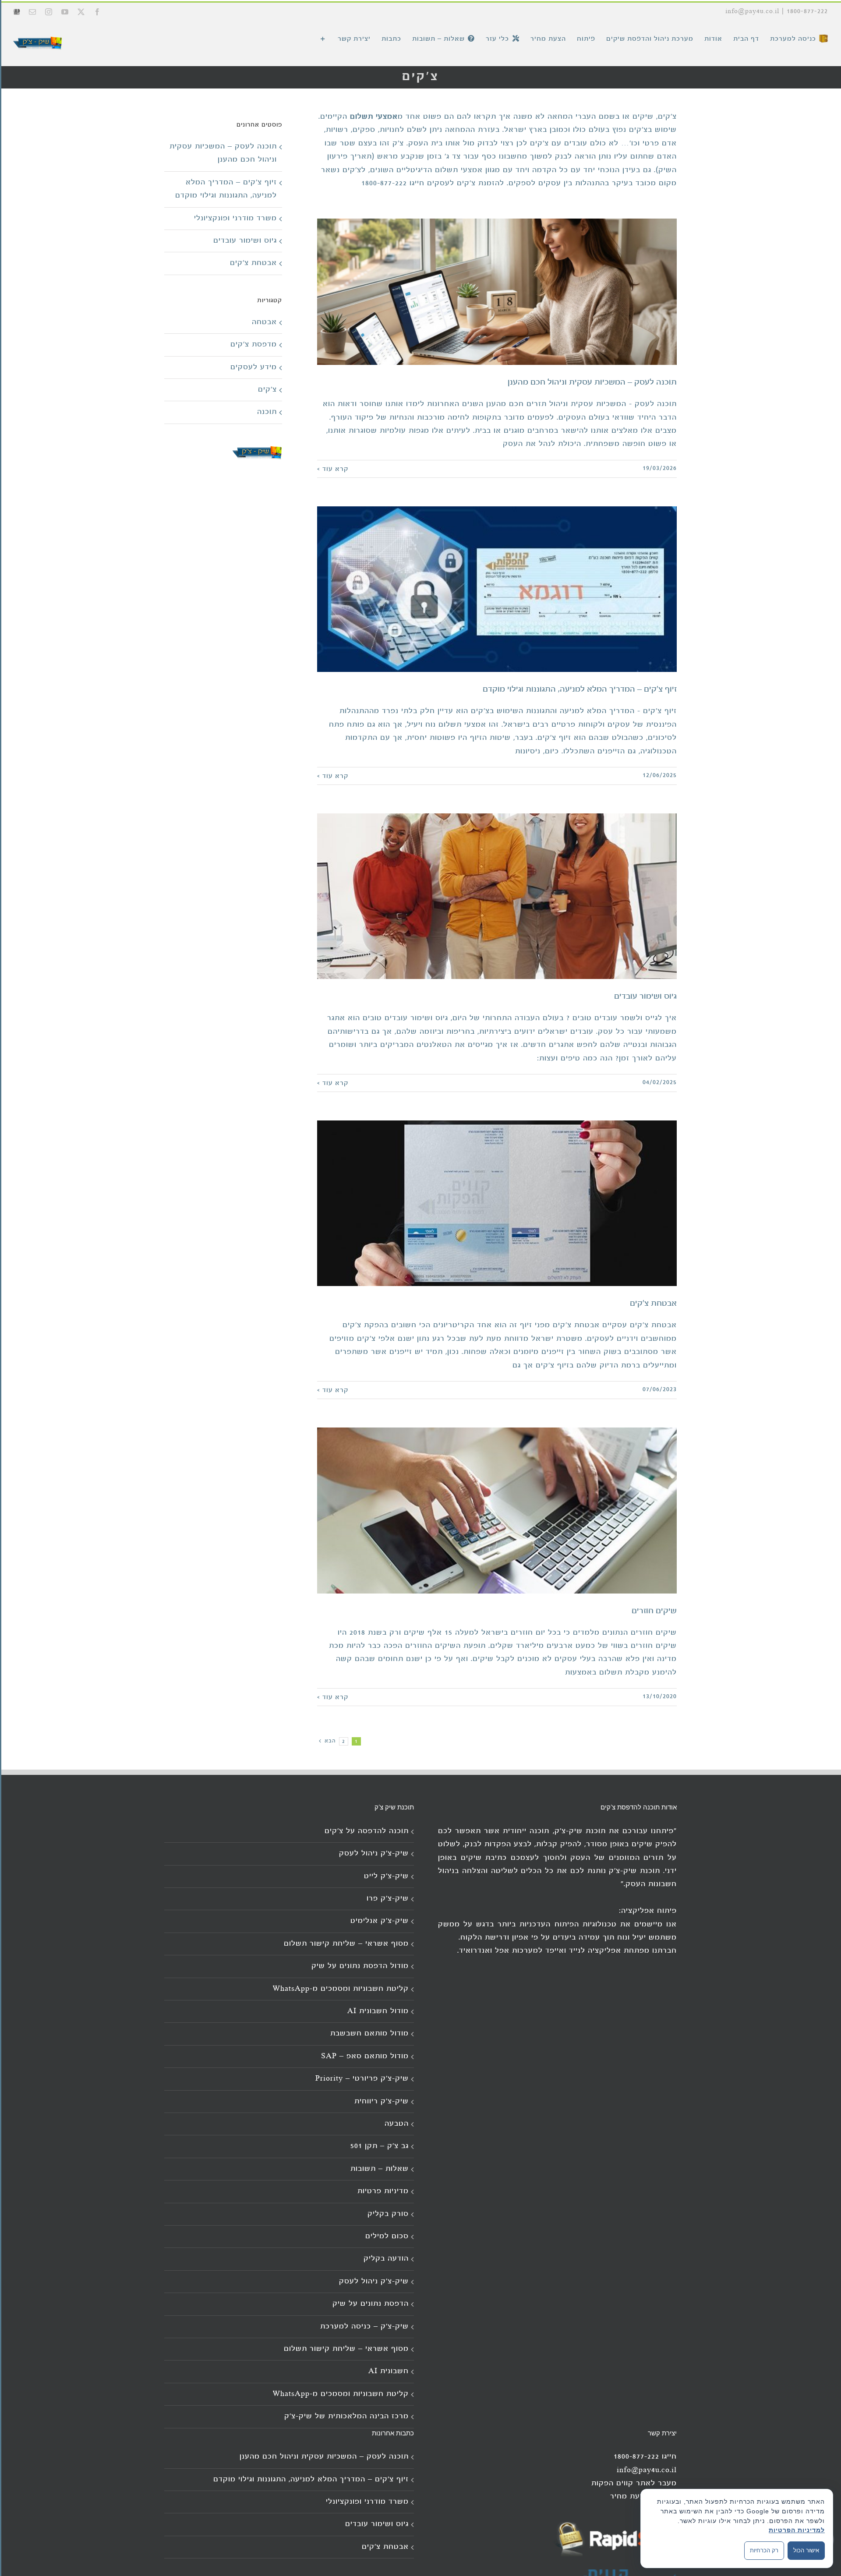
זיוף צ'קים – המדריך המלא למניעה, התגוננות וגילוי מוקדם (580, 689)
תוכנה (267, 412)
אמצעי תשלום (374, 117)
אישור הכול (806, 2550)
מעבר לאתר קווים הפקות (634, 2483)
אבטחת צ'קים (653, 1304)
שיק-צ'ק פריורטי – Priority (362, 2079)
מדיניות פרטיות (383, 2191)
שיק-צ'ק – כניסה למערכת (364, 2327)
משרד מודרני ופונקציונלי (235, 218)
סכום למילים (387, 2236)
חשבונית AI (389, 2371)
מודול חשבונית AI (378, 2011)
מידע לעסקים (254, 367)
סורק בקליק (388, 2214)
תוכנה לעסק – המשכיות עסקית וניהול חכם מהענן (592, 382)
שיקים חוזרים (654, 1611)
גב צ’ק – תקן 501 (380, 2146)
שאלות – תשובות (380, 2169)
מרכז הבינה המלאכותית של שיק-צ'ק (346, 2416)
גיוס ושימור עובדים (645, 996)
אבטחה (264, 322)
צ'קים (267, 390)
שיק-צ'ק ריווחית (382, 2101)
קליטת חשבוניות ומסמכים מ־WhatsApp (341, 1989)
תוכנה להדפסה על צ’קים (367, 1831)
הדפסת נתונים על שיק (371, 2304)
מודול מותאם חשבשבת (369, 2034)
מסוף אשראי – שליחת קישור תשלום (346, 1944)
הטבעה (397, 2124)
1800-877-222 (807, 11)
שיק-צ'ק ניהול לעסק (374, 1853)
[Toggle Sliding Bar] (323, 39)
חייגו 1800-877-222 (393, 183)
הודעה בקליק (386, 2259)
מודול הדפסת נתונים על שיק (360, 1966)
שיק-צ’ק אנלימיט (380, 1921)
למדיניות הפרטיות (797, 2530)
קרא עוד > (333, 469)
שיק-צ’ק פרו (388, 1899)
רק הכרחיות (764, 2550)
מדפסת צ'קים (254, 345)
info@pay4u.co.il (752, 11)
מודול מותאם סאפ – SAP (365, 2056)
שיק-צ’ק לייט (386, 1876)
